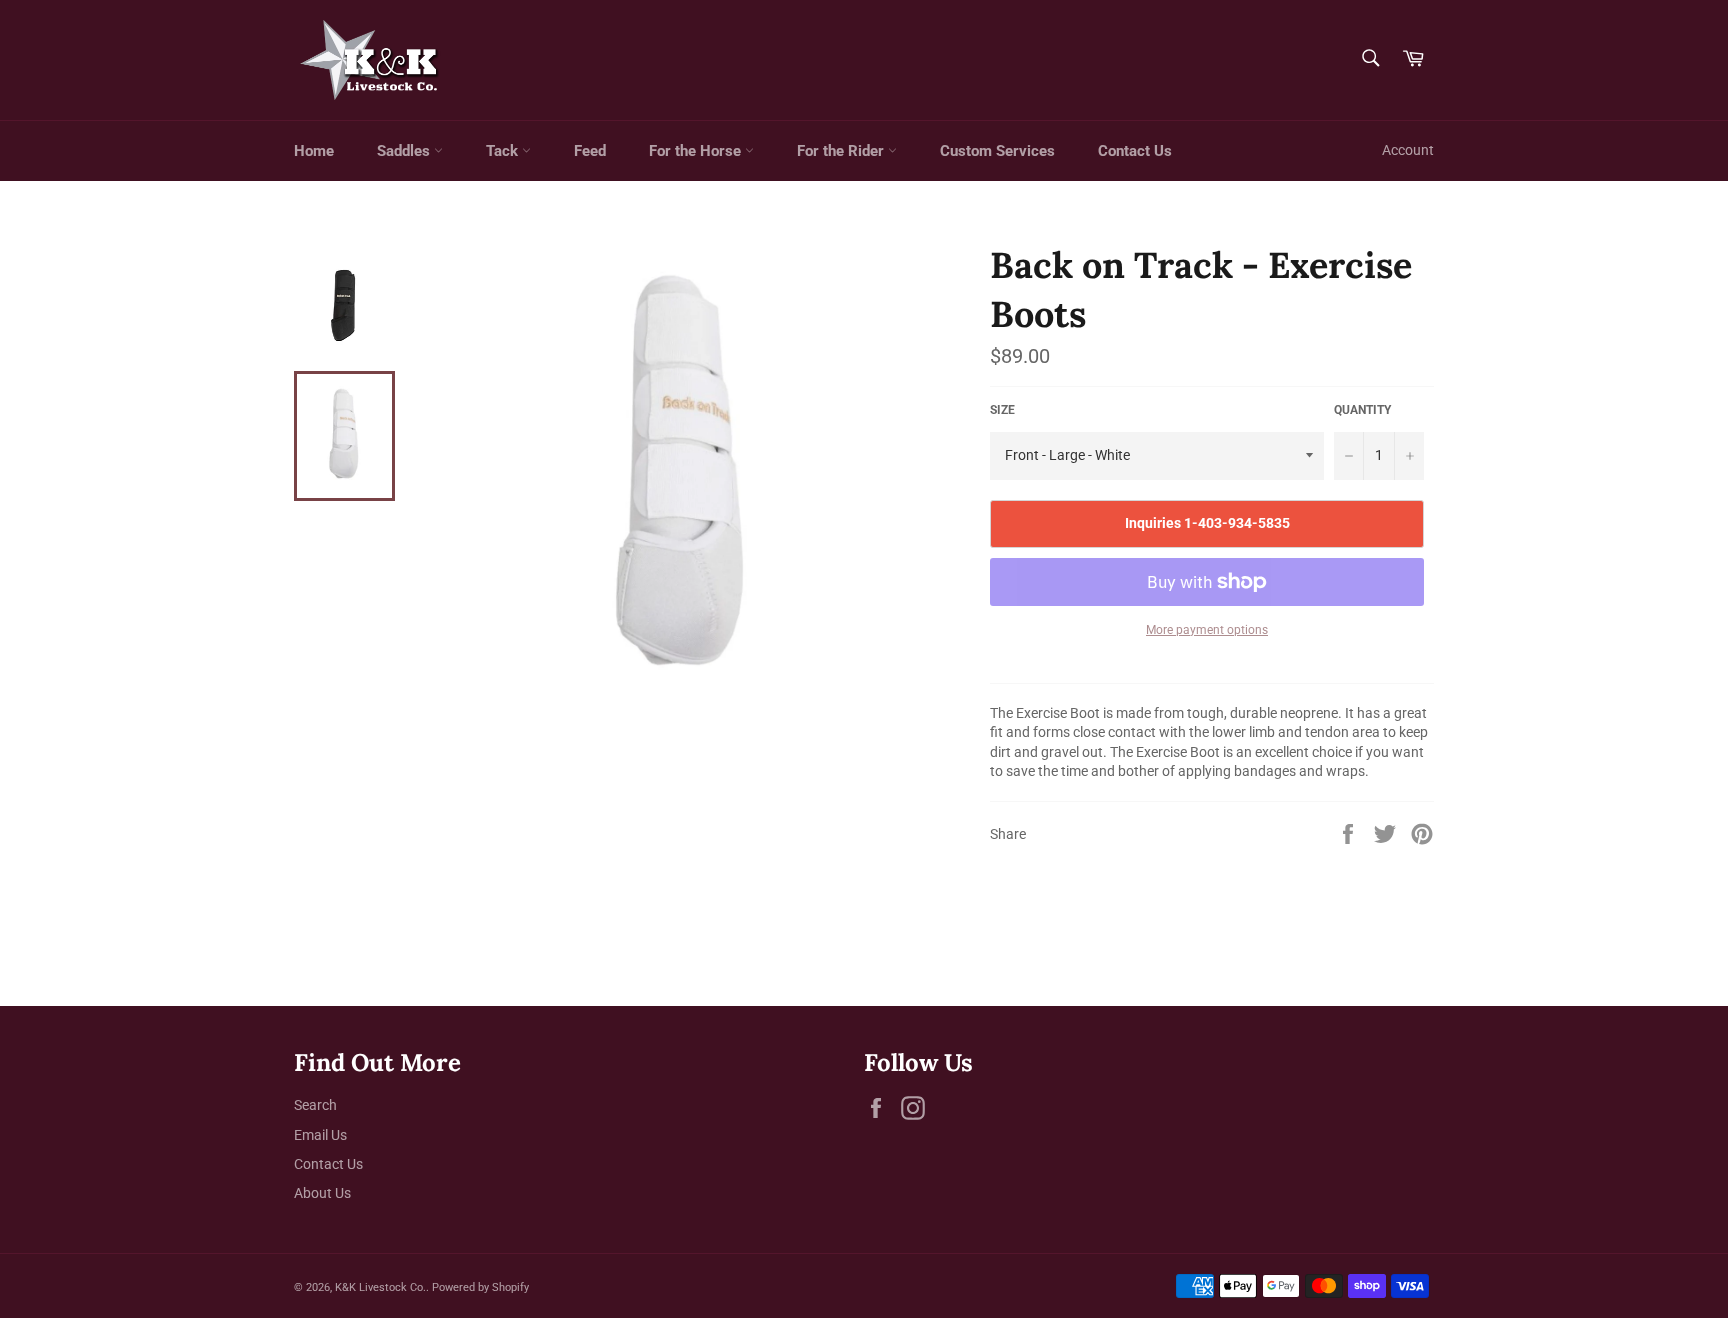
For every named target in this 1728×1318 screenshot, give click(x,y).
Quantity (1362, 410)
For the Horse (697, 151)
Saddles (405, 151)
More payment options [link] (1207, 630)
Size (1002, 410)
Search (315, 1105)
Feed (590, 151)
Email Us (320, 1135)
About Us (322, 1193)
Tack (504, 151)
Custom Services (997, 151)
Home (314, 151)
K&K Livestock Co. (380, 1287)
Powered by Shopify (480, 1287)
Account (1408, 150)
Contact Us (1135, 151)
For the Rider (842, 151)
